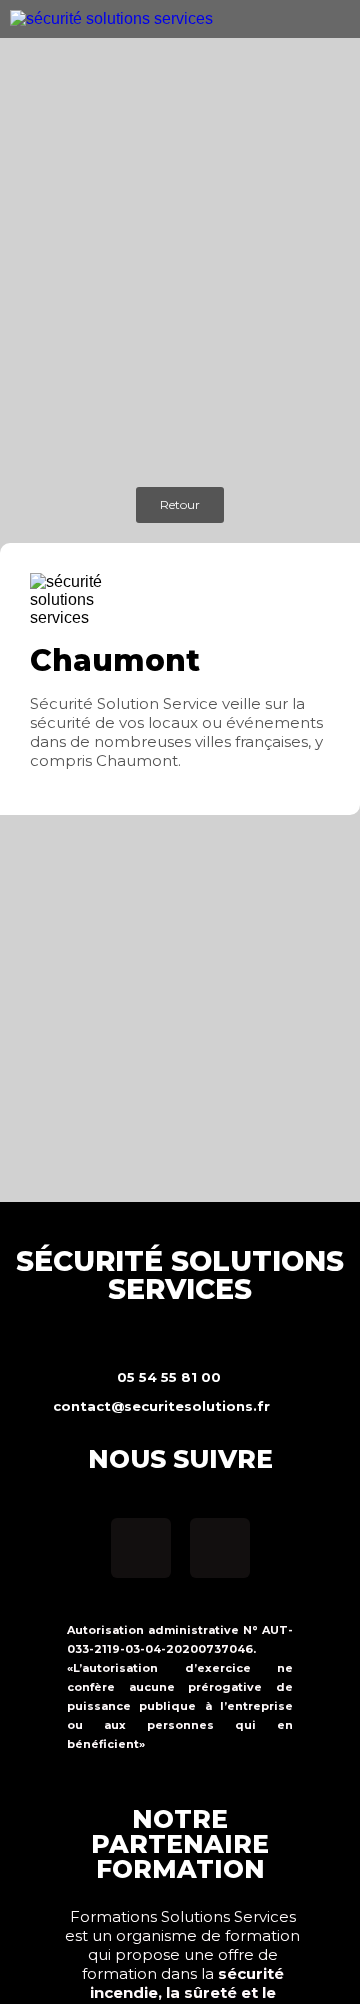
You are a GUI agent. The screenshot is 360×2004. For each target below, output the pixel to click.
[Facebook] (141, 1548)
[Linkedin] (220, 1548)
